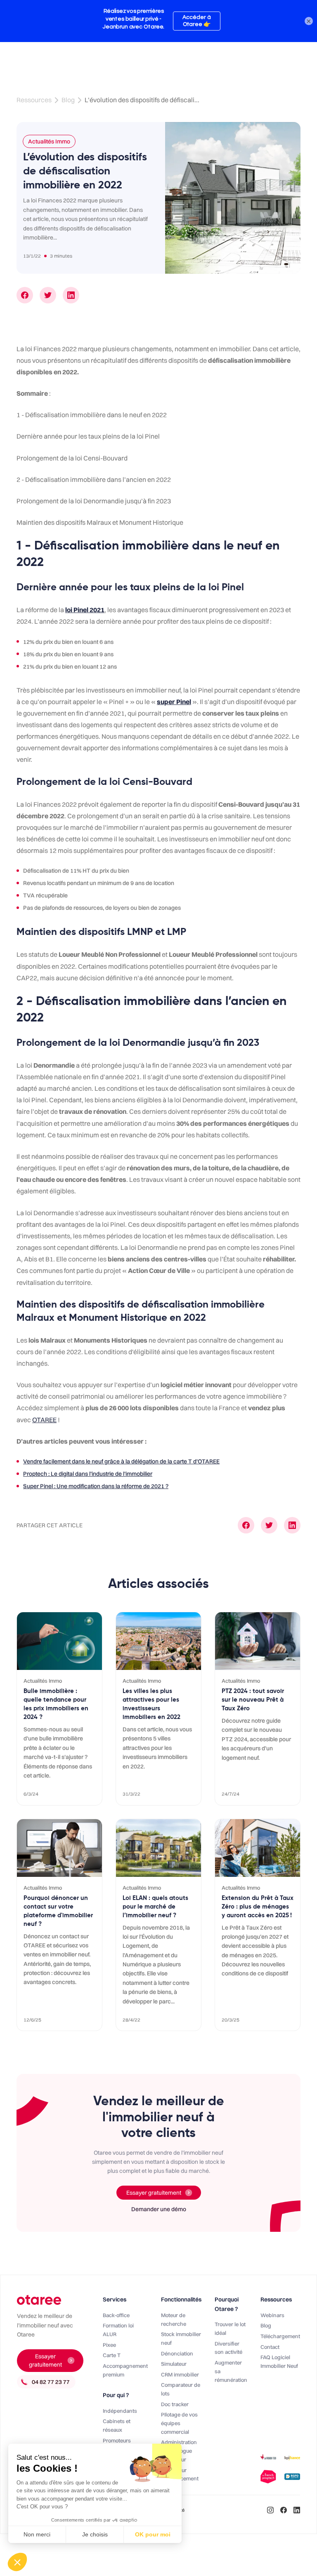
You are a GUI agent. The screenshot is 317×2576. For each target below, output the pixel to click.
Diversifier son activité (228, 2348)
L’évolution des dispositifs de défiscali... (142, 100)
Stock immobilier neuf (181, 2338)
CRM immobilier (180, 2374)
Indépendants (120, 2411)
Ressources (34, 100)
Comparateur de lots (181, 2389)
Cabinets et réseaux (117, 2425)
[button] (17, 2562)
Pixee (109, 2345)
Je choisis (95, 2534)
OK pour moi (153, 2534)
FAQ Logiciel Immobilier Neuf (279, 2361)
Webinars (272, 2315)
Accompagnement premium (125, 2370)
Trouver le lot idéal (230, 2328)
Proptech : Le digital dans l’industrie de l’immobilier (88, 1474)
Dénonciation (177, 2353)
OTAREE (44, 1420)
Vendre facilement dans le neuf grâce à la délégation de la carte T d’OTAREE (121, 1461)
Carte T (112, 2355)
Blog (68, 100)
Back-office (116, 2315)
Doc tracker (175, 2404)
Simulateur (174, 2364)
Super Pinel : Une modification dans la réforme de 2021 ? (96, 1486)
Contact (270, 2347)
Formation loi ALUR (118, 2330)
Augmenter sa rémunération (231, 2371)
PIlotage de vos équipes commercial (179, 2423)
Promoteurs (117, 2440)
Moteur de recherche (174, 2319)
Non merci (37, 2534)
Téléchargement (280, 2336)
